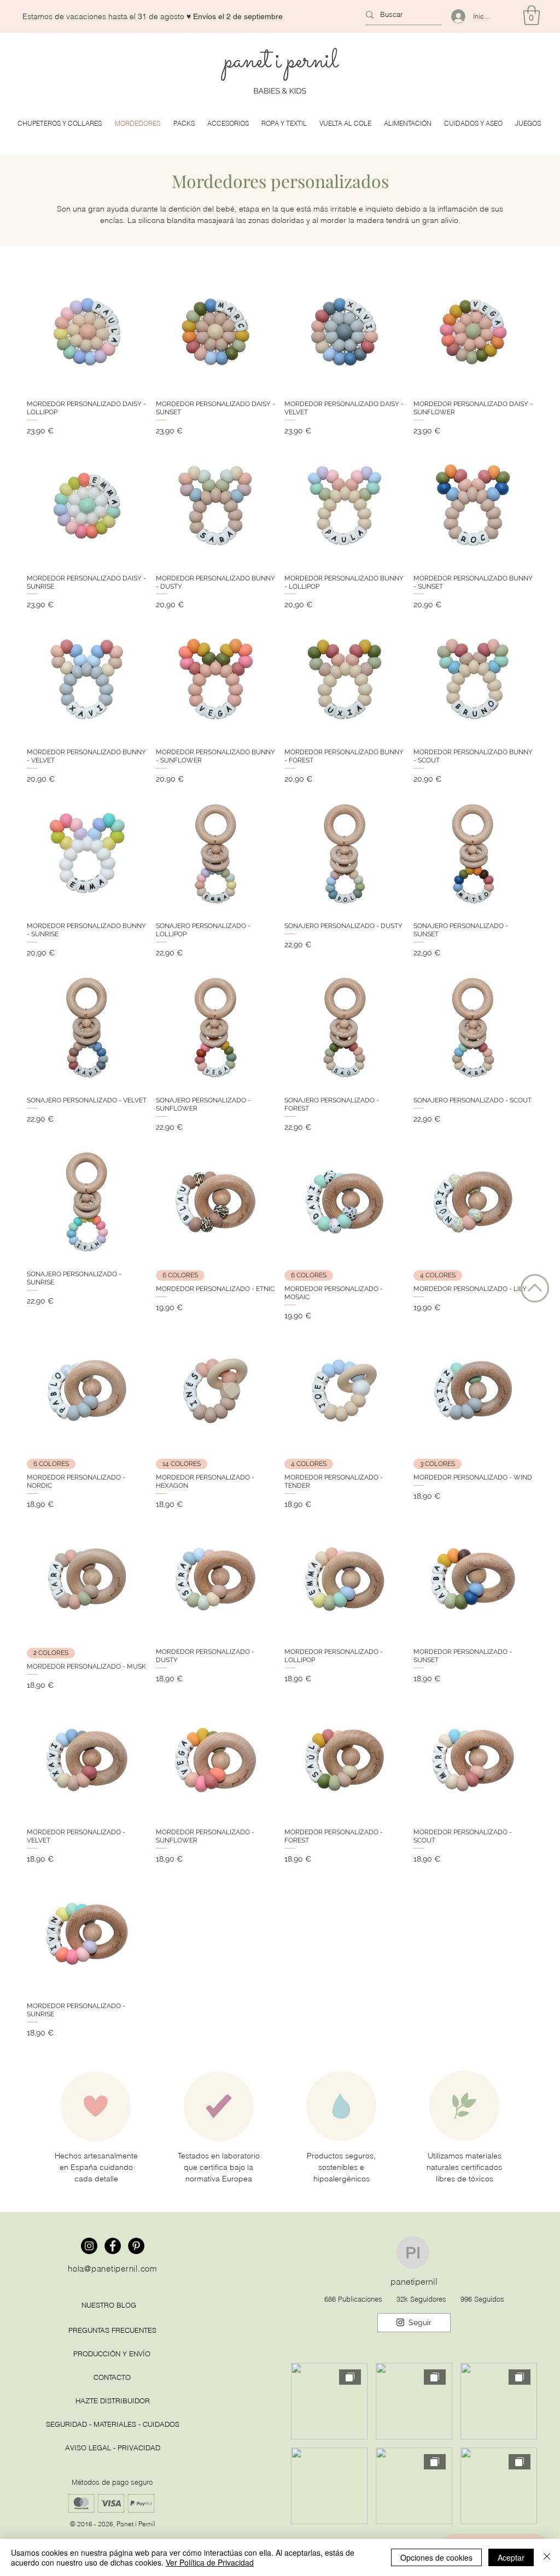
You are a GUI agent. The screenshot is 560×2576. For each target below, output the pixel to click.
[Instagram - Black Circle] (89, 2246)
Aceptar (511, 2557)
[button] (532, 15)
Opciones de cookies (436, 2557)
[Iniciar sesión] (453, 16)
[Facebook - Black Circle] (113, 2246)
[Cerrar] (547, 2557)
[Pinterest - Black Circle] (136, 2246)
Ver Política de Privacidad (210, 2562)
